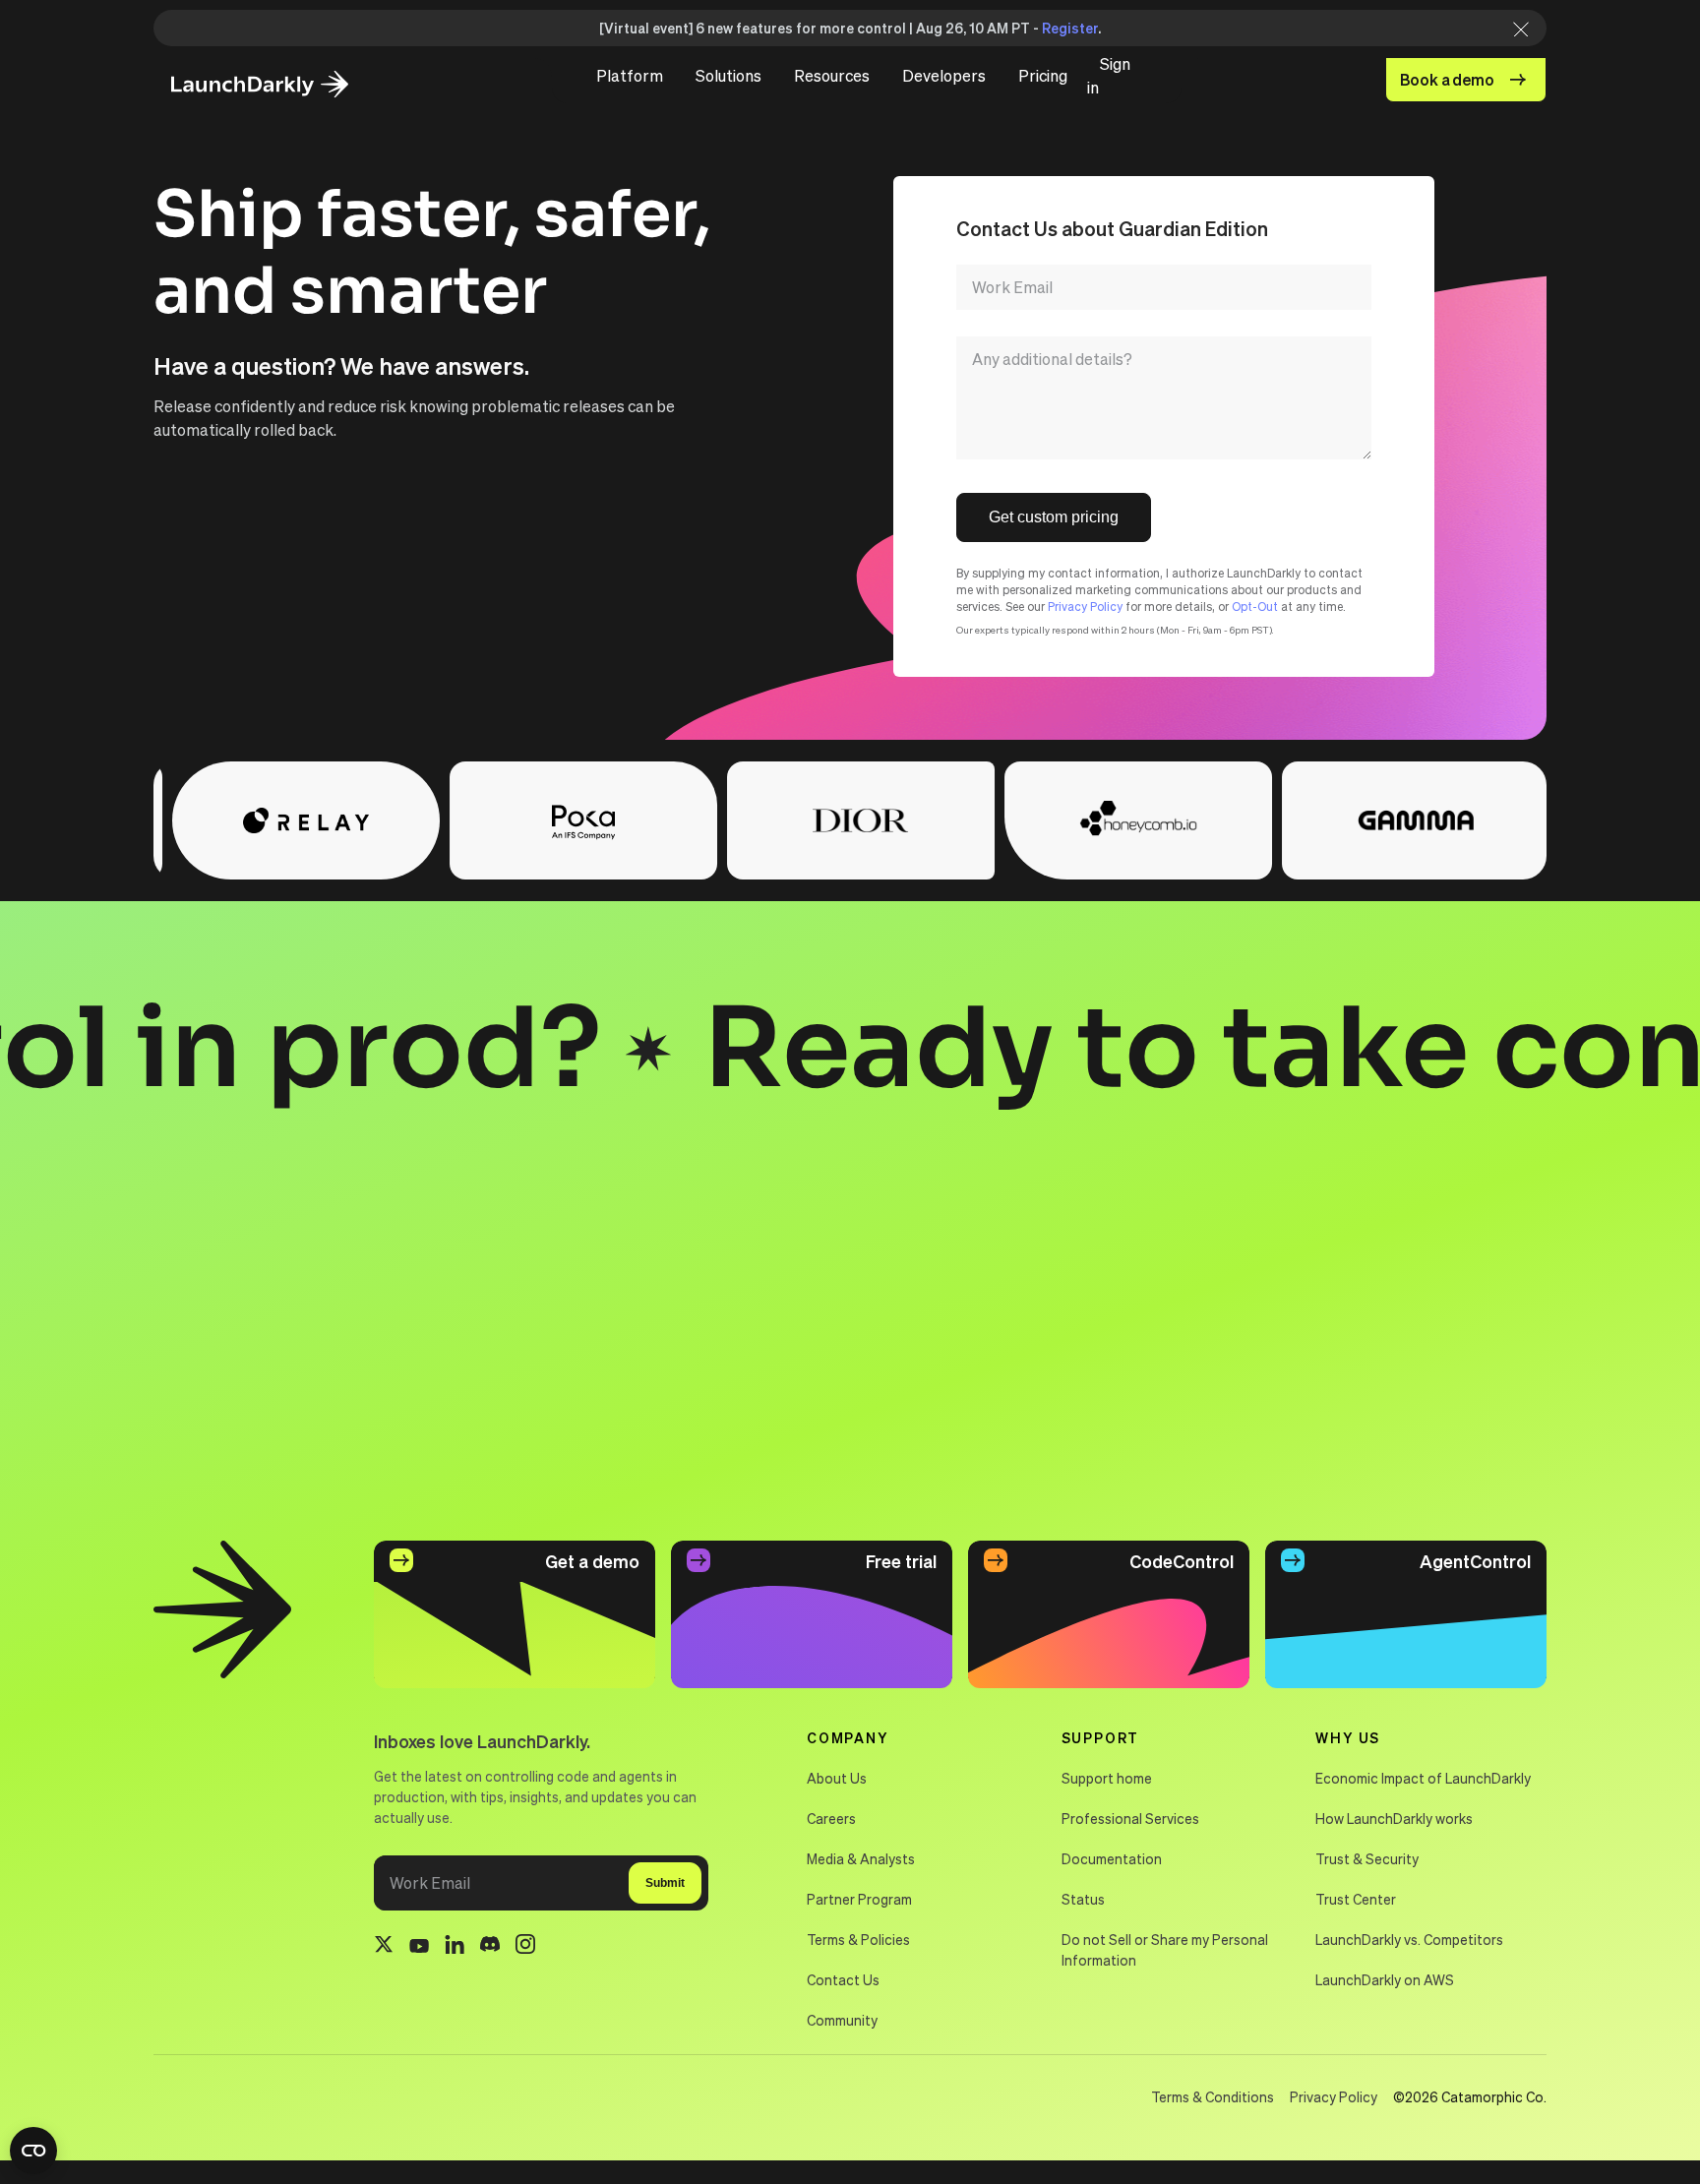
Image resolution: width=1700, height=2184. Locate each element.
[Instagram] (525, 1947)
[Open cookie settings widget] (33, 2151)
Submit (665, 1883)
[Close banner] (1515, 29)
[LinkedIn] (455, 1947)
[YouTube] (419, 1947)
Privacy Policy (1085, 607)
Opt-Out (1255, 607)
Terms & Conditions (1213, 2096)
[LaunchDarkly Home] (276, 85)
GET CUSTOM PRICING (1054, 517)
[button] (630, 76)
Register (1070, 28)
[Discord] (490, 1947)
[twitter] (384, 1947)
